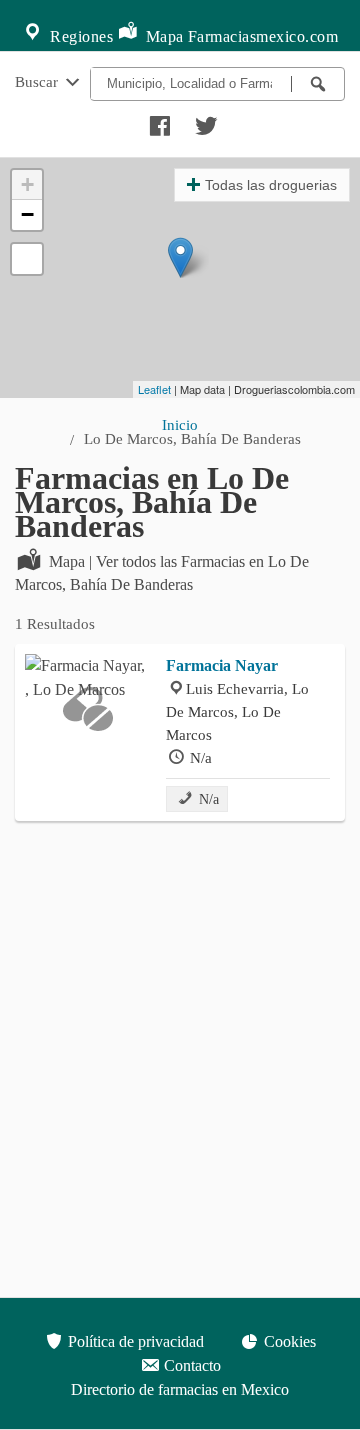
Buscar (38, 81)
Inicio (180, 424)
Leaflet (154, 389)
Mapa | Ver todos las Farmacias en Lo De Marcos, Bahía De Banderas (162, 573)
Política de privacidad (134, 1341)
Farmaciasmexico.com (263, 36)
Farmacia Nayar (222, 665)
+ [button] (27, 184)
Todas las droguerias (271, 185)
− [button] (27, 214)
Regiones (80, 36)
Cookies (288, 1341)
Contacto (190, 1365)
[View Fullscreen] (27, 259)
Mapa (162, 36)
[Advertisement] (180, 1021)
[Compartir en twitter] (204, 121)
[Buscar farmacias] (318, 84)
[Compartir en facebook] (157, 121)
